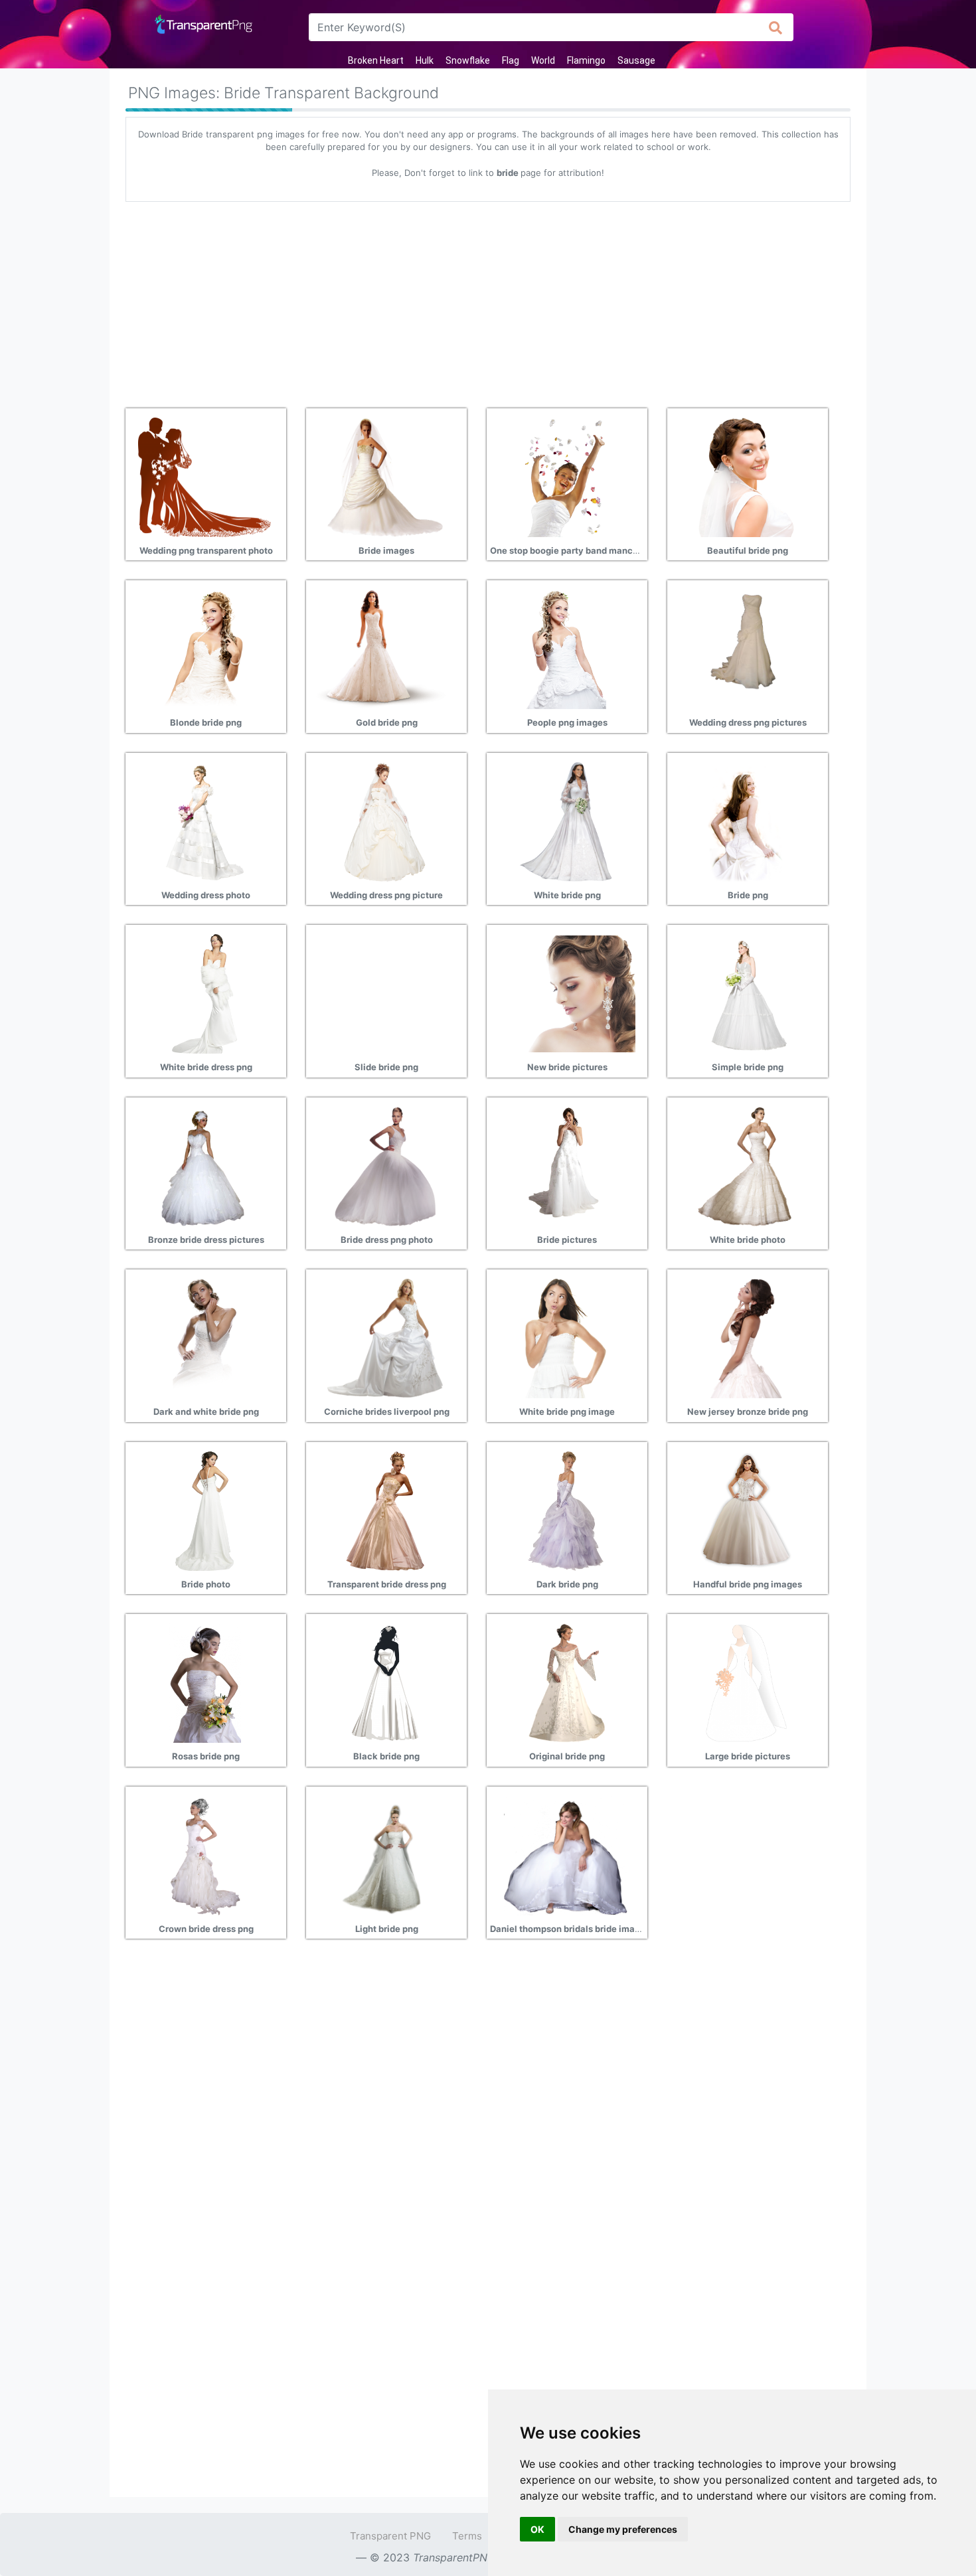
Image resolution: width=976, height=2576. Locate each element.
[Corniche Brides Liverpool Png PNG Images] (385, 1337)
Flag (511, 60)
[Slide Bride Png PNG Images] (385, 993)
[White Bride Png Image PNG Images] (566, 1337)
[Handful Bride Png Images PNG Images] (746, 1510)
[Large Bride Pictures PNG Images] (746, 1682)
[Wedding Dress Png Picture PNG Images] (385, 821)
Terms (467, 2536)
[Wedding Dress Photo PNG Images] (204, 821)
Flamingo (586, 60)
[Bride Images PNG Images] (385, 476)
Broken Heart (376, 60)
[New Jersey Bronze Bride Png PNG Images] (746, 1337)
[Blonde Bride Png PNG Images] (204, 648)
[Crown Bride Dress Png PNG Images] (204, 1854)
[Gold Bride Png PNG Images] (385, 648)
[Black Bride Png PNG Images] (385, 1682)
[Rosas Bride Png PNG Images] (204, 1682)
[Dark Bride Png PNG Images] (566, 1510)
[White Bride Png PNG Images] (566, 821)
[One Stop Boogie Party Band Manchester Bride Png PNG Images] (566, 476)
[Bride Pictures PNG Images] (566, 1165)
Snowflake (468, 60)
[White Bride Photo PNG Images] (746, 1165)
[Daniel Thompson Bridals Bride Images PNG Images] (566, 1854)
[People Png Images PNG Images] (566, 648)
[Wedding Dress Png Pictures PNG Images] (746, 648)
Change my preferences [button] (623, 2529)
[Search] (776, 27)
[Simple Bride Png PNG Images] (746, 993)
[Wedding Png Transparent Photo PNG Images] (204, 476)
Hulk (425, 60)
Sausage (636, 60)
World (543, 60)
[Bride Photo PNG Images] (204, 1510)
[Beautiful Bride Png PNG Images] (746, 476)
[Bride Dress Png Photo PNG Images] (385, 1165)
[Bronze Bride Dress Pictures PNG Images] (204, 1165)
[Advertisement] (488, 300)
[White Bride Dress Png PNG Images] (204, 993)
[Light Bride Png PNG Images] (385, 1854)
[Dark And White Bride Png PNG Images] (204, 1337)
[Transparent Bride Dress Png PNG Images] (385, 1510)
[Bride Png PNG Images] (746, 821)
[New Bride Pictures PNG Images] (566, 993)
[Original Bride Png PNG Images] (566, 1682)
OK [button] (537, 2529)
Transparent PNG (390, 2536)
